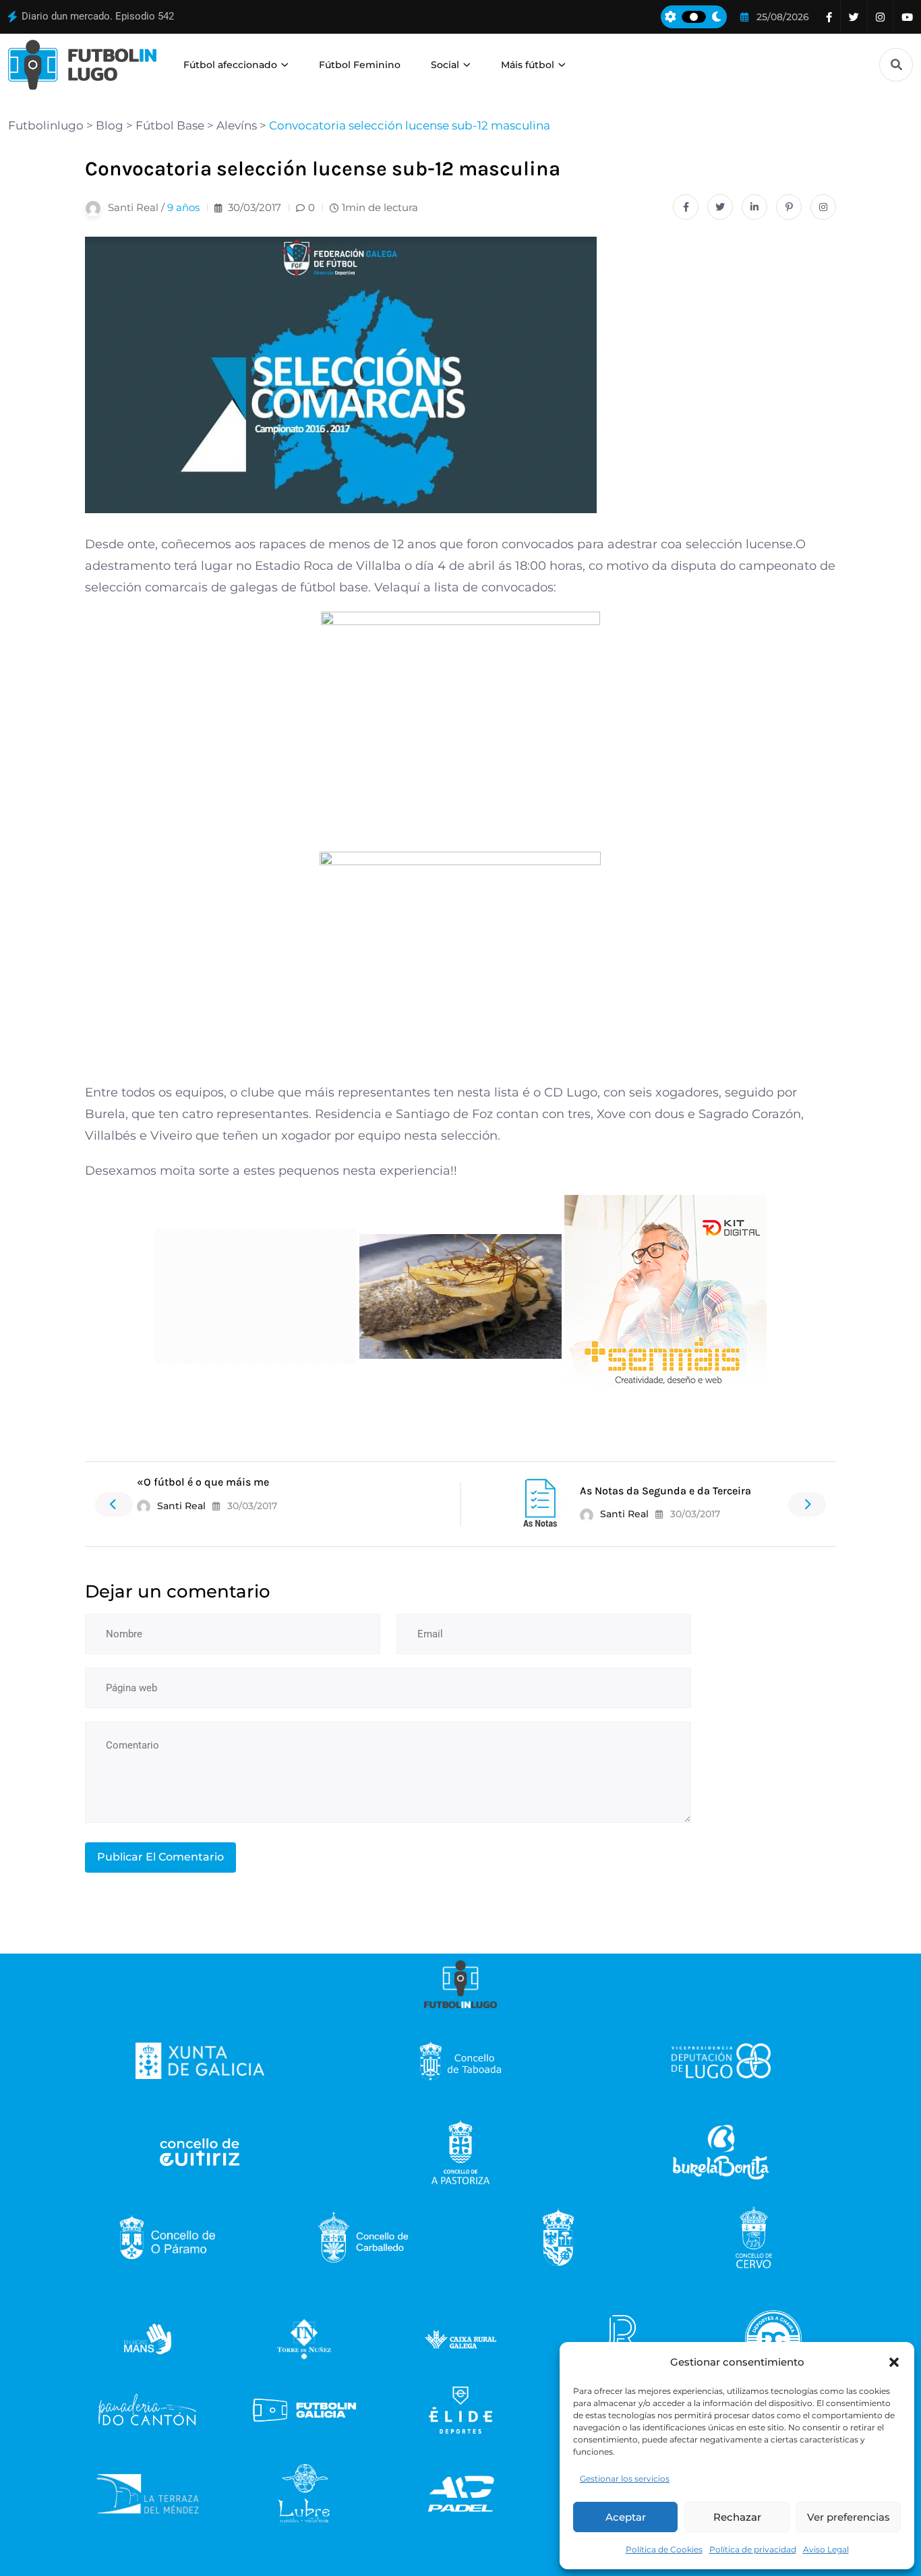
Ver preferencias (849, 2517)
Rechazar (737, 2517)
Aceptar (626, 2517)
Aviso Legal (826, 2549)
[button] (894, 2362)
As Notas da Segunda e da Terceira (665, 1491)
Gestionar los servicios (625, 2479)
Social (445, 65)
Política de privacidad (753, 2549)
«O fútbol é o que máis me (203, 1482)
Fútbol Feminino (360, 65)
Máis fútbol (528, 65)
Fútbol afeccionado (230, 65)
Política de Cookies (664, 2549)
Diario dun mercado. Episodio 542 (98, 16)
